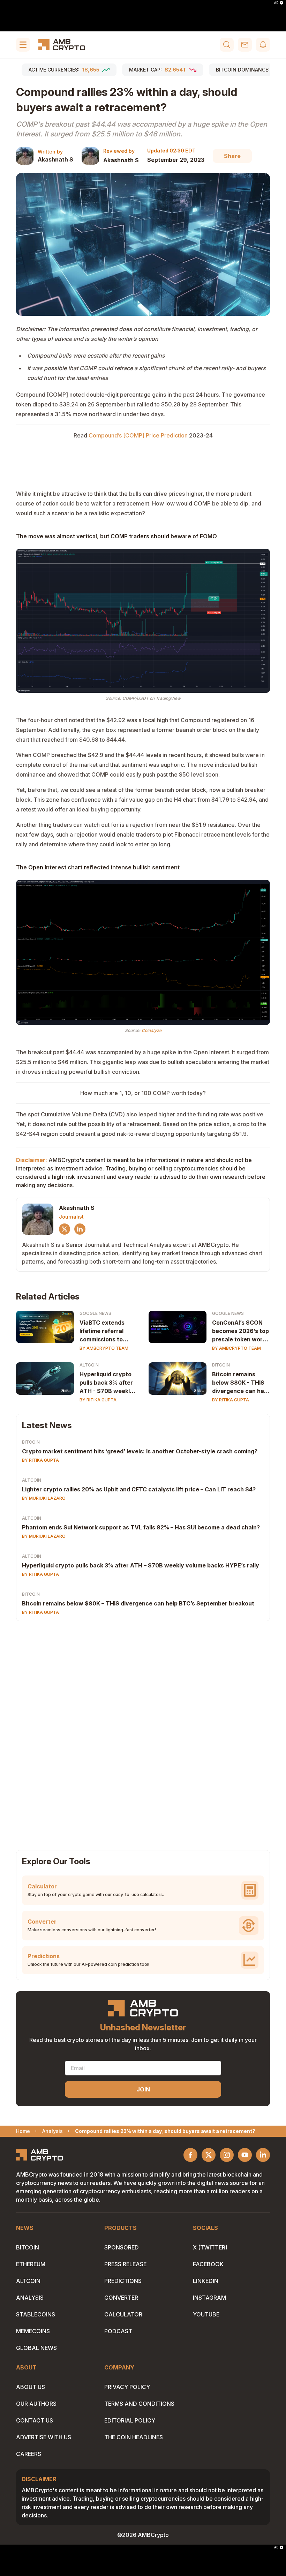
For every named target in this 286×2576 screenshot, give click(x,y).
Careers (29, 2454)
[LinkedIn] (80, 1229)
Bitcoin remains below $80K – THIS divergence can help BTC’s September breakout (138, 1603)
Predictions (123, 2281)
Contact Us (35, 2420)
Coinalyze (152, 1030)
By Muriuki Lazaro (44, 1498)
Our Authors (36, 2404)
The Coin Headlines (134, 2437)
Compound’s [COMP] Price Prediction (138, 435)
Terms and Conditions (139, 2404)
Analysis (30, 2298)
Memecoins (33, 2331)
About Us (31, 2387)
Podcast (118, 2331)
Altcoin (89, 1365)
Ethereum (31, 2264)
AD (276, 3)
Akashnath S (55, 159)
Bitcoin (221, 1365)
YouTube (206, 2314)
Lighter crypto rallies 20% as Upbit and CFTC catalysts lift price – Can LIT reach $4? (139, 1489)
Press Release (125, 2264)
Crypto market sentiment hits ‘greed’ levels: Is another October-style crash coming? (140, 1451)
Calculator (123, 2314)
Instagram (209, 2298)
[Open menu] (23, 45)
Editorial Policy (130, 2420)
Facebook (208, 2264)
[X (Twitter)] (65, 1229)
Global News (36, 2348)
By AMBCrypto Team (104, 1348)
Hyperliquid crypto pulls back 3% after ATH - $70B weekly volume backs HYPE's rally (106, 1383)
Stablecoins (36, 2314)
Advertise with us (44, 2437)
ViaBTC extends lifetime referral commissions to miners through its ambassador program (105, 1331)
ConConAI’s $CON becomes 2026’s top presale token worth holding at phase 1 (240, 1331)
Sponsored (122, 2247)
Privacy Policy (127, 2387)
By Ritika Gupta (98, 1400)
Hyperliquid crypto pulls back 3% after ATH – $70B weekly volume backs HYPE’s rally (141, 1565)
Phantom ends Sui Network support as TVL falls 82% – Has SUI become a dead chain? (141, 1527)
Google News (95, 1313)
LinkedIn (206, 2281)
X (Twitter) (210, 2247)
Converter (121, 2298)
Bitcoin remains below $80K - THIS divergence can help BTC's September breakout (240, 1383)
